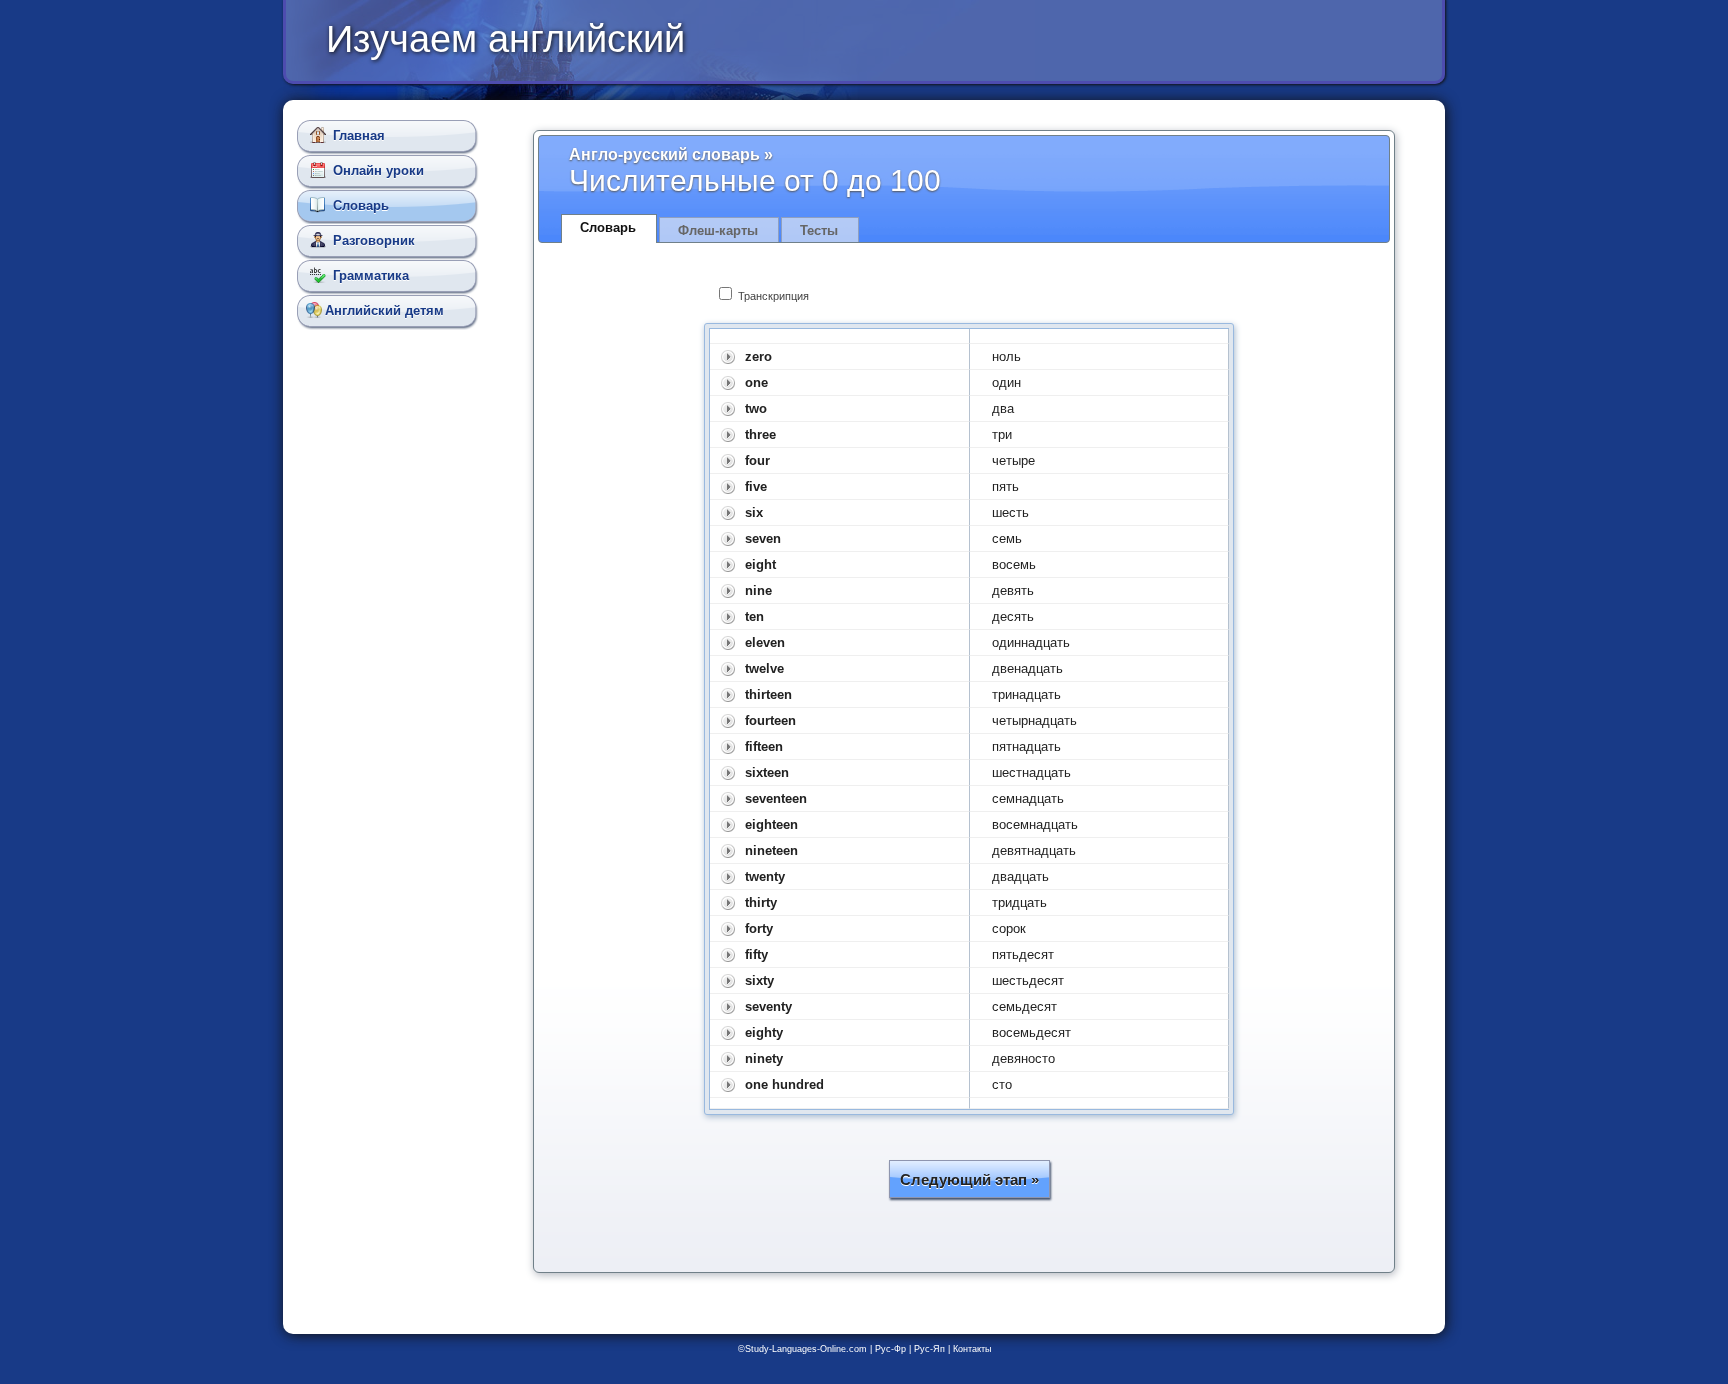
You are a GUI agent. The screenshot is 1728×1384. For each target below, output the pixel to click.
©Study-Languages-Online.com (802, 1349)
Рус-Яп (929, 1349)
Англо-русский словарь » (671, 154)
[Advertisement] (391, 690)
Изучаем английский (505, 39)
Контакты (972, 1349)
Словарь (361, 205)
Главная (359, 135)
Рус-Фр (890, 1349)
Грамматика (371, 275)
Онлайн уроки (378, 170)
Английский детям (384, 310)
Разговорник (374, 240)
